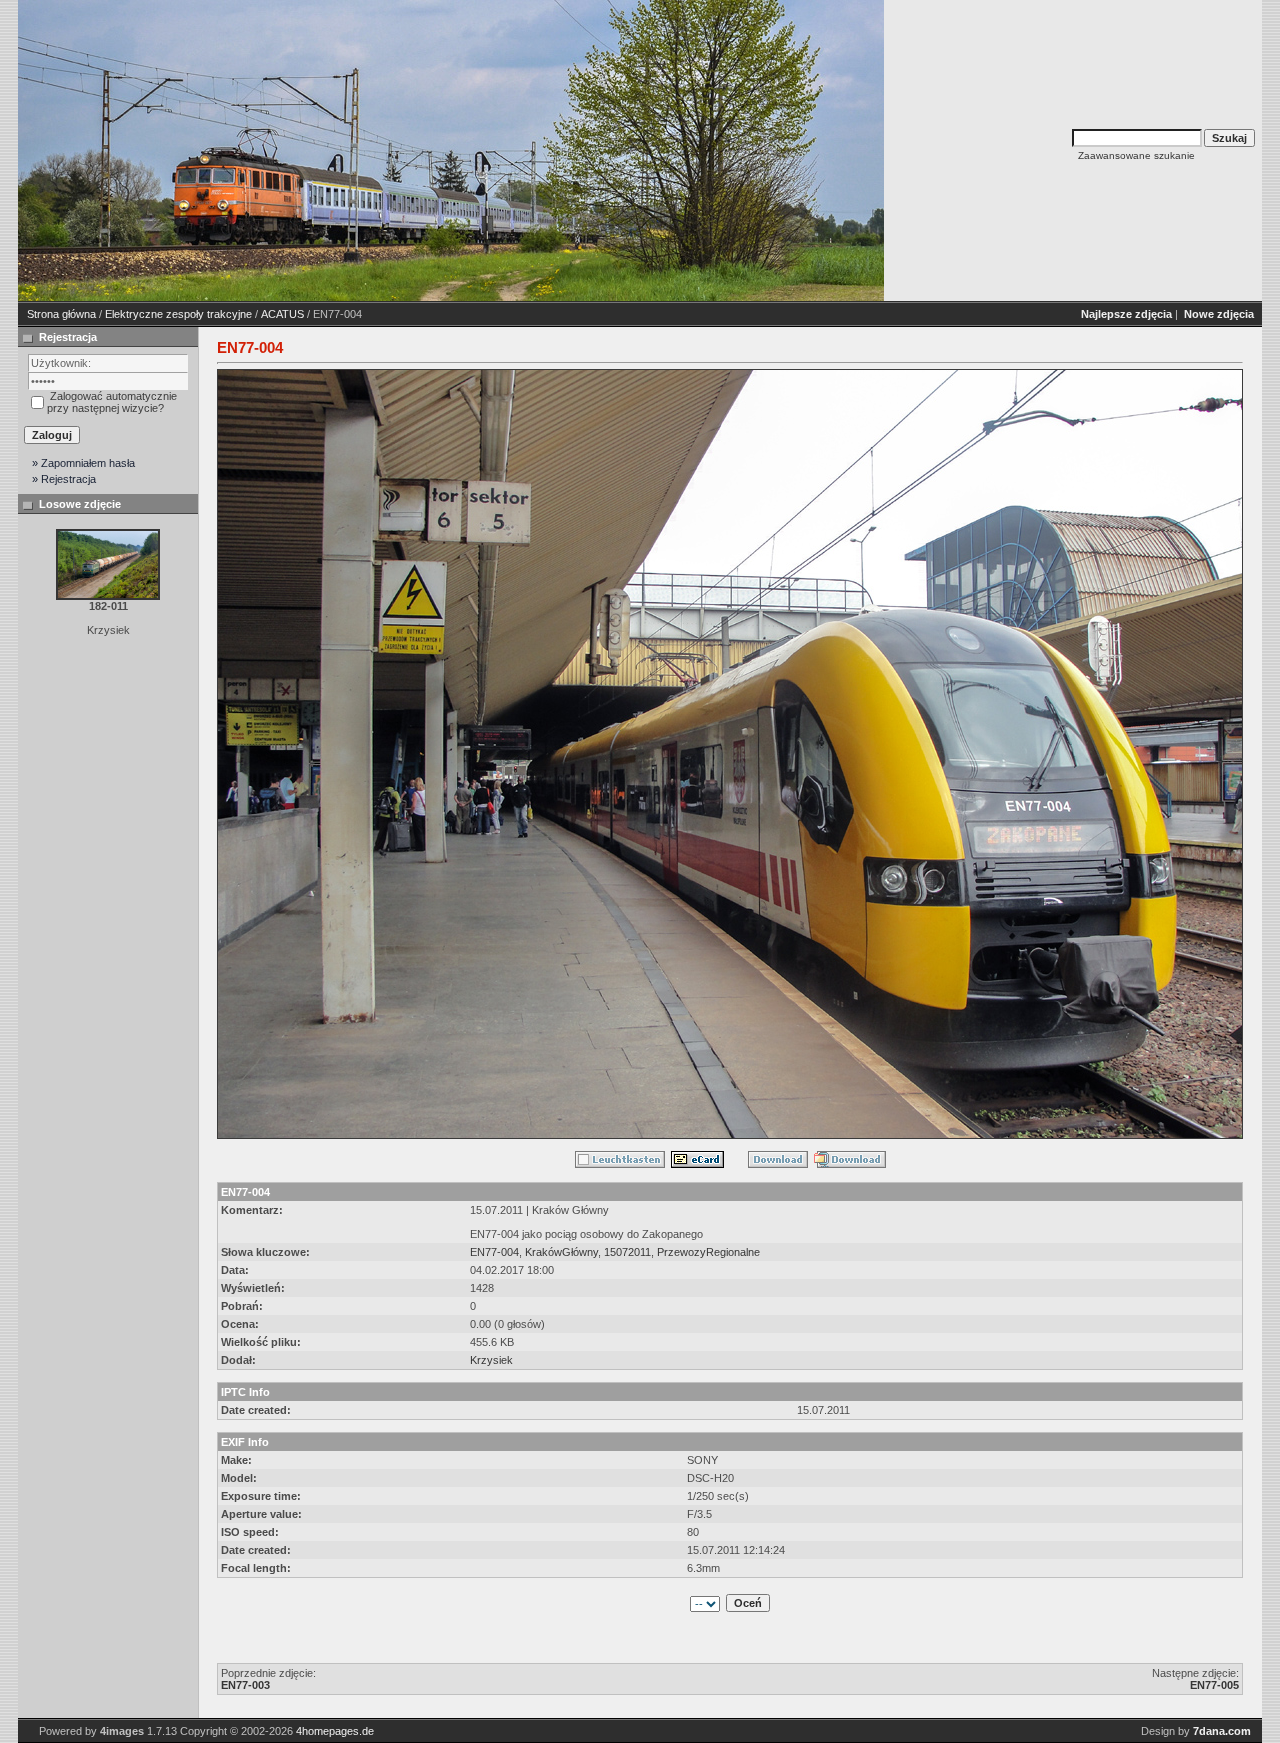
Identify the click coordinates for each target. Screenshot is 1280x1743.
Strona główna (61, 314)
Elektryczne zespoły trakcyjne (178, 314)
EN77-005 (1214, 1685)
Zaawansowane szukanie (1136, 155)
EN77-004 (494, 1252)
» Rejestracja (64, 479)
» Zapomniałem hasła (83, 463)
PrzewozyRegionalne (708, 1252)
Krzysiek (491, 1360)
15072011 (627, 1252)
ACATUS (282, 314)
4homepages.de (335, 1731)
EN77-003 (245, 1685)
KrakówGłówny (561, 1252)
